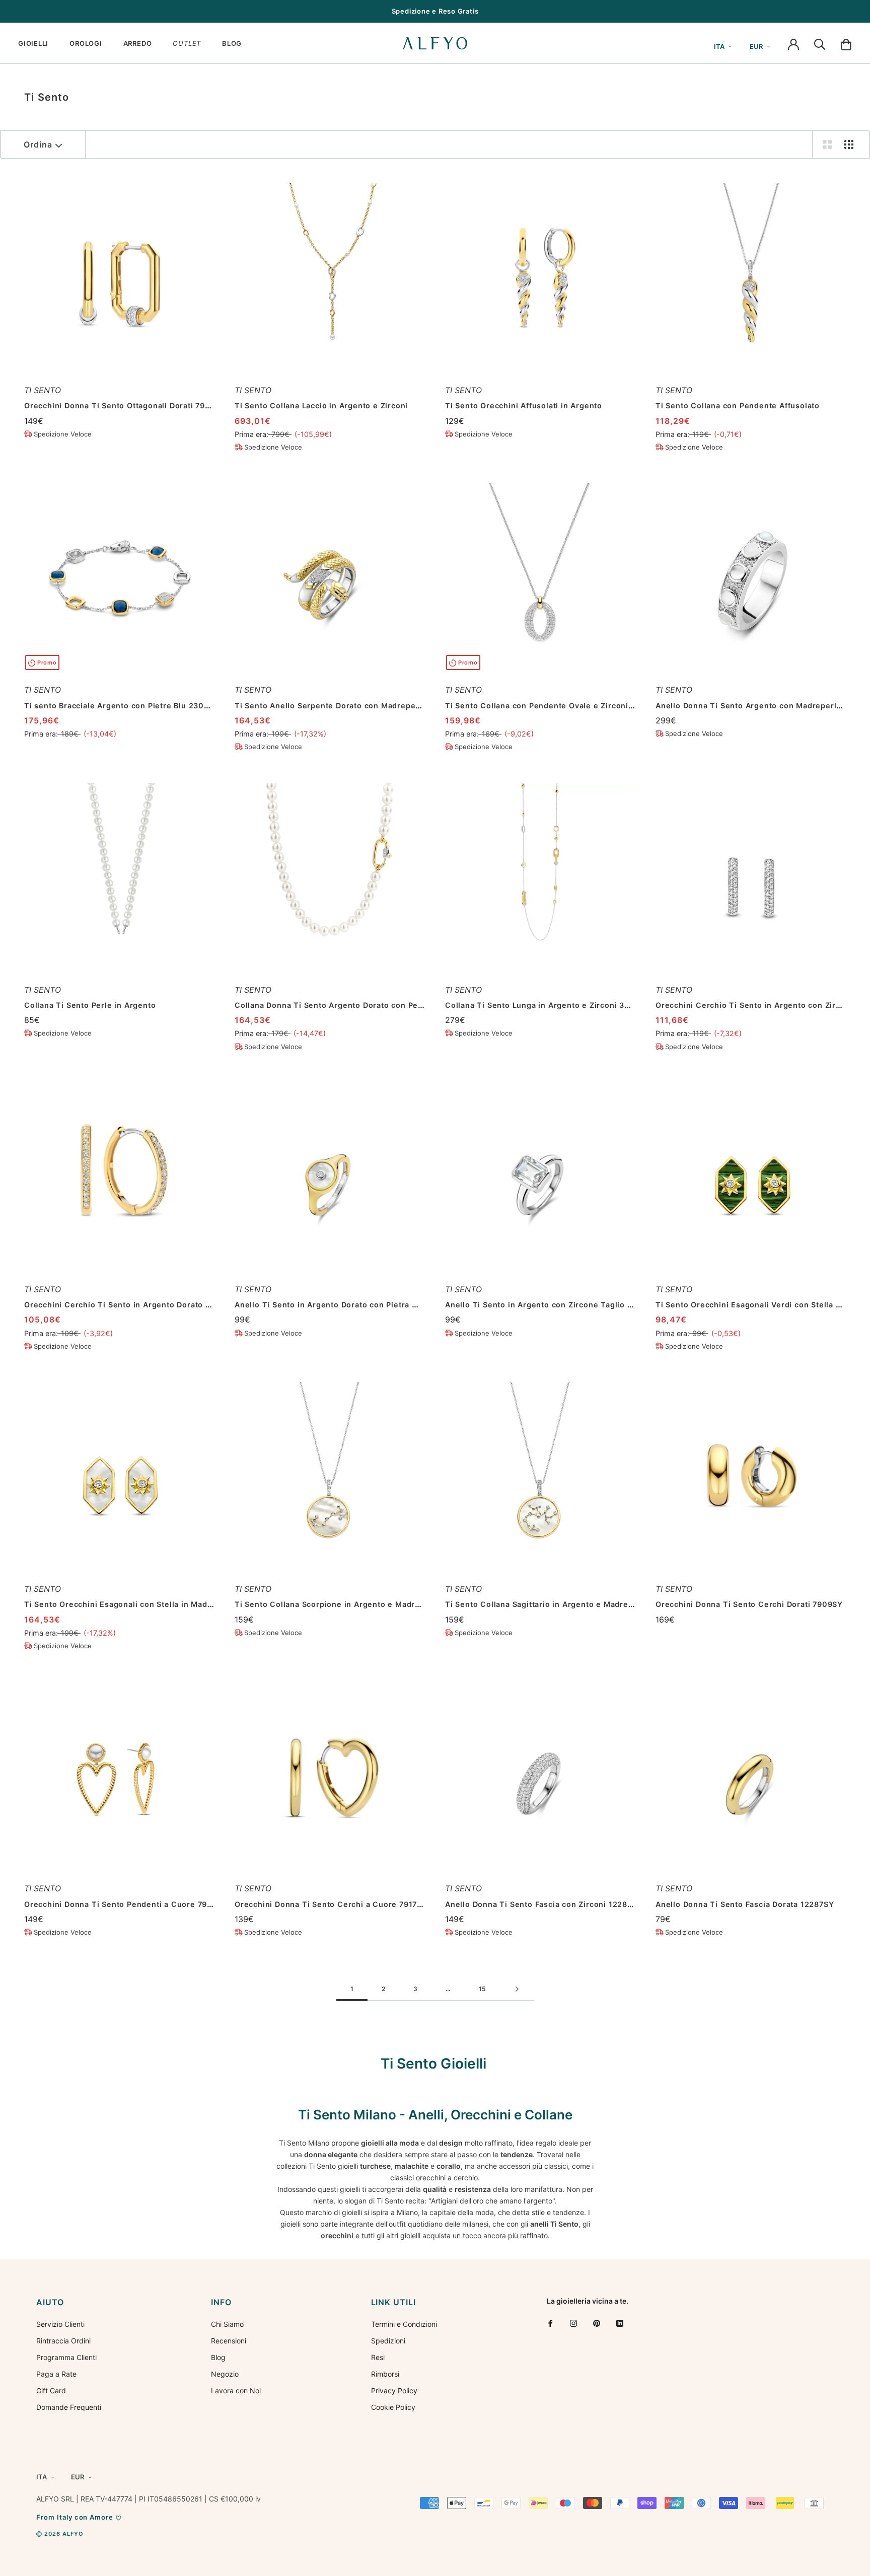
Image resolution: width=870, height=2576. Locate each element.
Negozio (225, 2374)
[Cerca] (820, 43)
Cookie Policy (393, 2407)
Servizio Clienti (60, 2324)
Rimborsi (385, 2374)
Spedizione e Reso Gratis (435, 11)
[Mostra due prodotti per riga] (827, 144)
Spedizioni (388, 2341)
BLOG (232, 43)
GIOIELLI (33, 43)
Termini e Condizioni (404, 2324)
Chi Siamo (227, 2324)
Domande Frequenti (69, 2407)
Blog (218, 2357)
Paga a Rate (56, 2374)
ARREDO (138, 43)
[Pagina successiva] (517, 1990)
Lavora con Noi (236, 2390)
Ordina (38, 144)
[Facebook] (550, 2323)
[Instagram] (573, 2323)
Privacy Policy (394, 2390)
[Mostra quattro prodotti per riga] (849, 144)
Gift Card (51, 2390)
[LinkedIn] (620, 2323)
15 (482, 1989)
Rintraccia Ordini (63, 2341)
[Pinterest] (597, 2323)
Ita (719, 46)
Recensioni (229, 2341)
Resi (378, 2357)
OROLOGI (86, 43)
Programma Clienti (66, 2357)
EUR (756, 46)
